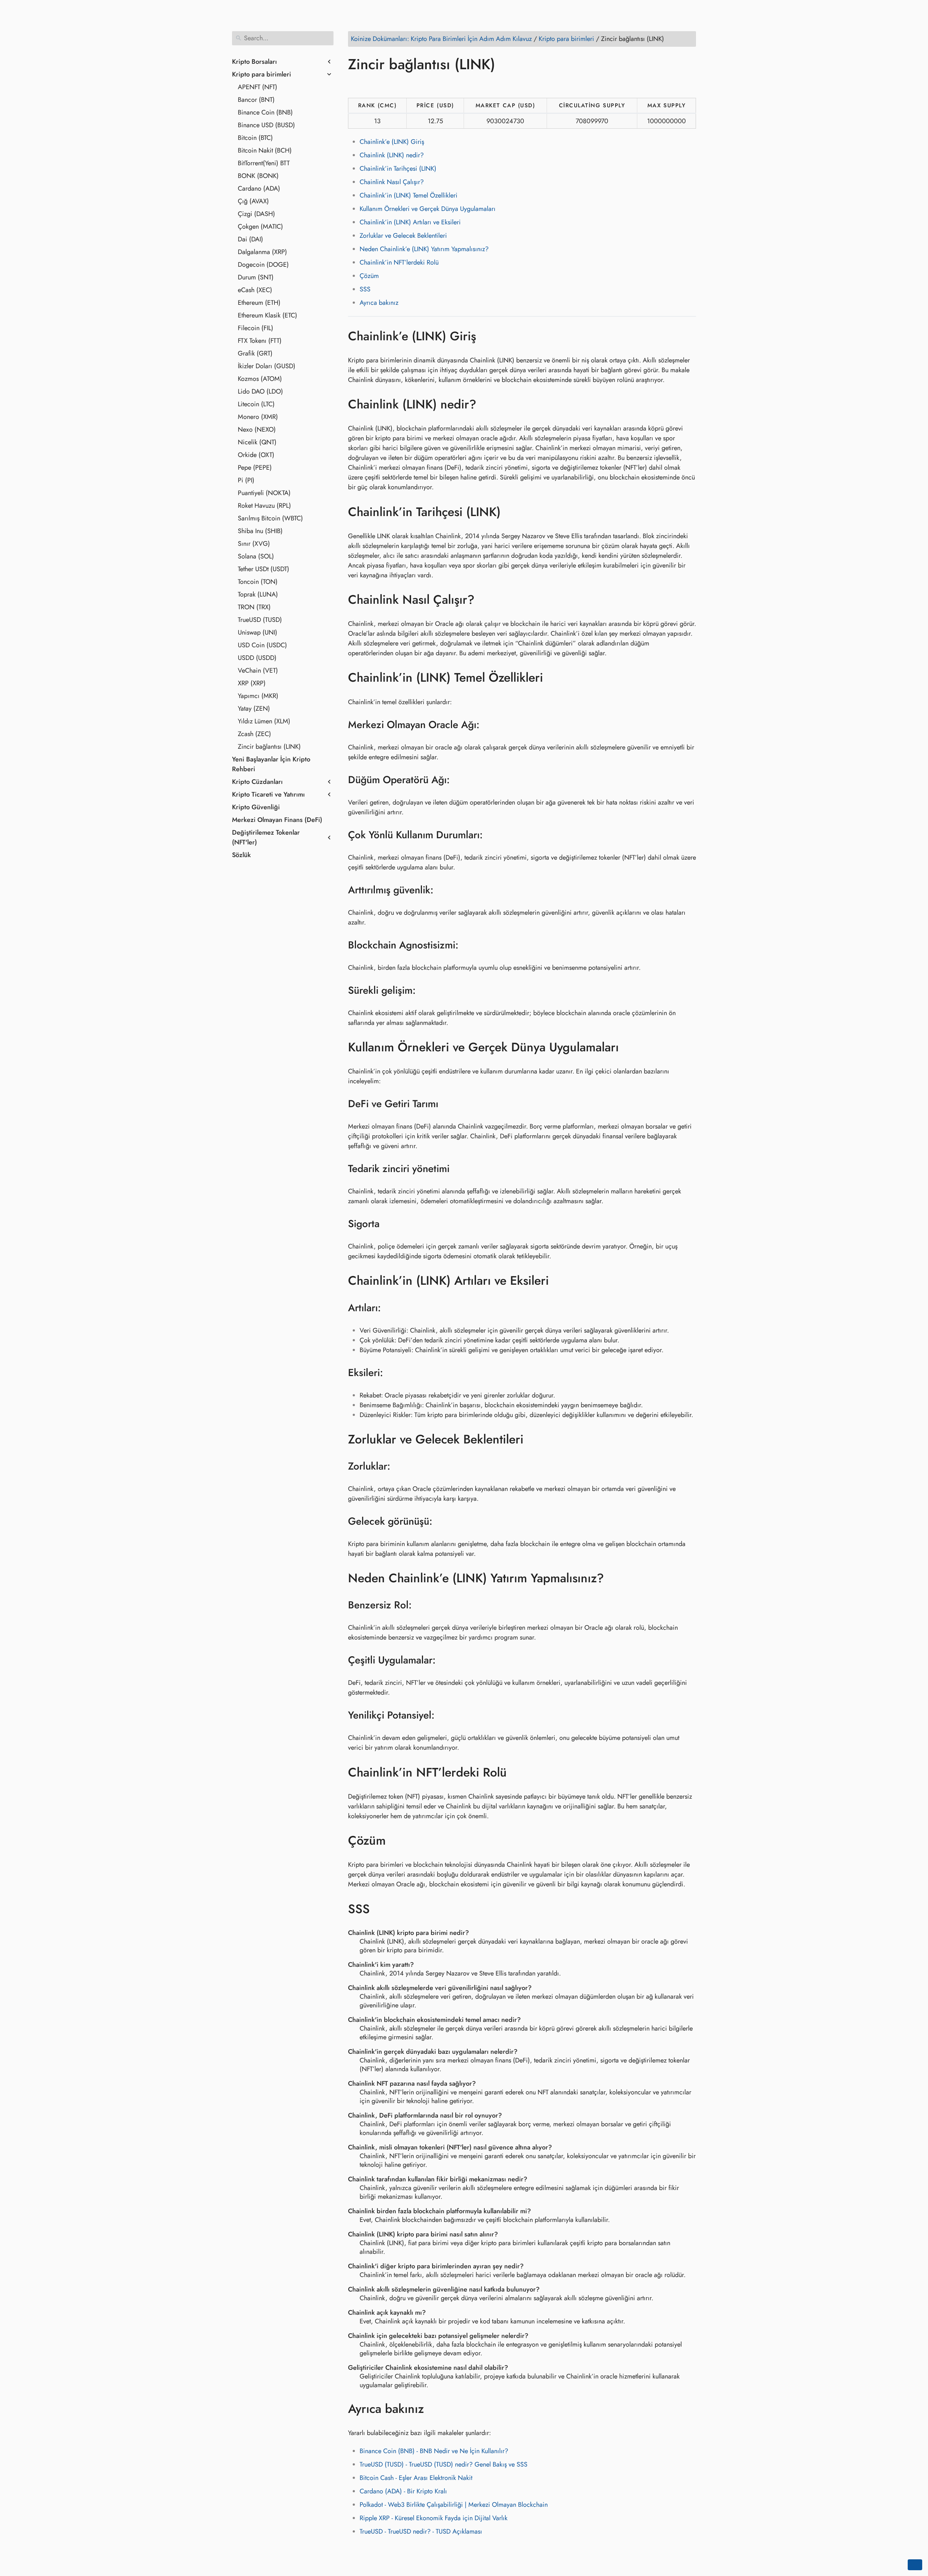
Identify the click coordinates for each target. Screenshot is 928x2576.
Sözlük (241, 855)
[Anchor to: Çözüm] (396, 1841)
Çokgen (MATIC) (260, 227)
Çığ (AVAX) (253, 201)
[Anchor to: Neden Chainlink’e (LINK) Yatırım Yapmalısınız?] (615, 1578)
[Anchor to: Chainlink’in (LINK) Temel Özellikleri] (554, 678)
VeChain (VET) (258, 670)
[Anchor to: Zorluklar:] (400, 1466)
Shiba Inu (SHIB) (260, 531)
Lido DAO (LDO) (260, 391)
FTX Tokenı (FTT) (260, 341)
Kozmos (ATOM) (260, 379)
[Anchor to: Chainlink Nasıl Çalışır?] (485, 600)
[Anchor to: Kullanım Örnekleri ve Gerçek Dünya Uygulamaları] (629, 1047)
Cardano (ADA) (259, 188)
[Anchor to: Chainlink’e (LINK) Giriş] (487, 336)
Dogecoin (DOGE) (263, 265)
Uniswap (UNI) (258, 632)
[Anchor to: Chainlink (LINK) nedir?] (487, 404)
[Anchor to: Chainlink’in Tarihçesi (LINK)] (511, 512)
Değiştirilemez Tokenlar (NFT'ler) (266, 837)
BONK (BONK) (258, 176)
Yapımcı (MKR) (258, 696)
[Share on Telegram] (424, 85)
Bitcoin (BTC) (255, 138)
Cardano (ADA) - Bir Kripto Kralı (403, 2491)
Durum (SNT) (256, 277)
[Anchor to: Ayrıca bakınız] (434, 2409)
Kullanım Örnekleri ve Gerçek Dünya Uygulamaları (428, 209)
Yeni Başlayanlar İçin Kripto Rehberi (271, 764)
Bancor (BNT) (256, 100)
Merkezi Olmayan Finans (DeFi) (277, 820)
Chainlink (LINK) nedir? (392, 155)
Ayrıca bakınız (379, 303)
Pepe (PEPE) (255, 468)
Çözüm (369, 276)
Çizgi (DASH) (256, 214)
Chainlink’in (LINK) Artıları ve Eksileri (410, 222)
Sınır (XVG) (254, 544)
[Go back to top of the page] (915, 2565)
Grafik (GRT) (255, 353)
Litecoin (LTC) (256, 404)
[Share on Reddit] (396, 85)
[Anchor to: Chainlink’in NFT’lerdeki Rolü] (517, 1772)
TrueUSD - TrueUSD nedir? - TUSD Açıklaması (421, 2531)
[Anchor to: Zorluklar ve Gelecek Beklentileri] (534, 1439)
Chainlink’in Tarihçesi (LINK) (398, 169)
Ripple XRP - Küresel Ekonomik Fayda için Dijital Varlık (434, 2518)
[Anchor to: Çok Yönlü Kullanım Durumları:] (492, 835)
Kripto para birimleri (262, 74)
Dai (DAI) (250, 239)
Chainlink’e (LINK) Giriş (392, 142)
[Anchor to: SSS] (380, 1909)
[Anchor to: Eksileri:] (392, 1373)
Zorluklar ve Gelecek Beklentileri (403, 236)
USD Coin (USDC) (262, 645)
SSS (365, 289)
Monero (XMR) (258, 417)
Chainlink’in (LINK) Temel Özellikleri (409, 195)
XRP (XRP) (252, 683)
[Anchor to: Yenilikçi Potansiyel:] (444, 1715)
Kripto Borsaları (254, 62)
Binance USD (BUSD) (266, 125)
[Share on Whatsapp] (410, 85)
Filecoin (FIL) (256, 328)
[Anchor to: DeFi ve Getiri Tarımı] (448, 1104)
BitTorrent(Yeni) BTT (264, 163)
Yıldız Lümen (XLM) (264, 721)
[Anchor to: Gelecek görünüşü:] (442, 1521)
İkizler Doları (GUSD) (267, 366)
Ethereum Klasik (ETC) (268, 315)
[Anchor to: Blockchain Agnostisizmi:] (468, 945)
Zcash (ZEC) (254, 734)
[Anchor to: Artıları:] (390, 1308)
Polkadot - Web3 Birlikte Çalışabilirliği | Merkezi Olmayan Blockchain (454, 2505)
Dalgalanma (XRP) (262, 252)
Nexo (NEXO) (257, 429)
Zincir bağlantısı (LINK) (269, 747)
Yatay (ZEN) (254, 709)
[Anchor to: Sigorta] (389, 1224)
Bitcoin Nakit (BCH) (265, 150)
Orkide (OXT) (256, 455)
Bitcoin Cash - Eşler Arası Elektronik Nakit (416, 2478)
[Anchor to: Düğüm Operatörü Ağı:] (459, 780)
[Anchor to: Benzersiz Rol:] (421, 1605)
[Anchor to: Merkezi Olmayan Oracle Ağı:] (489, 725)
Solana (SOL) (256, 556)
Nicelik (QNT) (257, 442)
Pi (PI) (246, 480)
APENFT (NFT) (258, 87)
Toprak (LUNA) (258, 594)
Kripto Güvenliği (256, 807)
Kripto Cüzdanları (257, 782)
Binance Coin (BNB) (265, 112)
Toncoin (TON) (258, 582)
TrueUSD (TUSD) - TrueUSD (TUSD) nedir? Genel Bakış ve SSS (444, 2464)
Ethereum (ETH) (259, 303)
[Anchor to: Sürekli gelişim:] (425, 990)
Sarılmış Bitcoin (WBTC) (270, 518)
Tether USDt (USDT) (264, 569)
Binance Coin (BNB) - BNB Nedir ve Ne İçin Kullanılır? (434, 2451)
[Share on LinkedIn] (382, 85)
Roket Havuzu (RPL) (264, 506)
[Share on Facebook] (355, 85)
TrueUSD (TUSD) (260, 620)
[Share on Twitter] (369, 85)
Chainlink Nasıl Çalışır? (392, 182)
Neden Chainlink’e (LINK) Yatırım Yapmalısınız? (424, 249)
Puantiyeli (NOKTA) (264, 493)
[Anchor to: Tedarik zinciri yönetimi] (459, 1169)
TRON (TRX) (254, 607)
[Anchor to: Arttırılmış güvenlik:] (443, 890)
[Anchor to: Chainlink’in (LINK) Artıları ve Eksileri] (560, 1281)
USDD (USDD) (257, 658)
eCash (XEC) (255, 290)
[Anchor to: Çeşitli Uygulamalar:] (445, 1660)
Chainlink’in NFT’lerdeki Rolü (399, 262)
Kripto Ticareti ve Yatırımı (268, 794)
